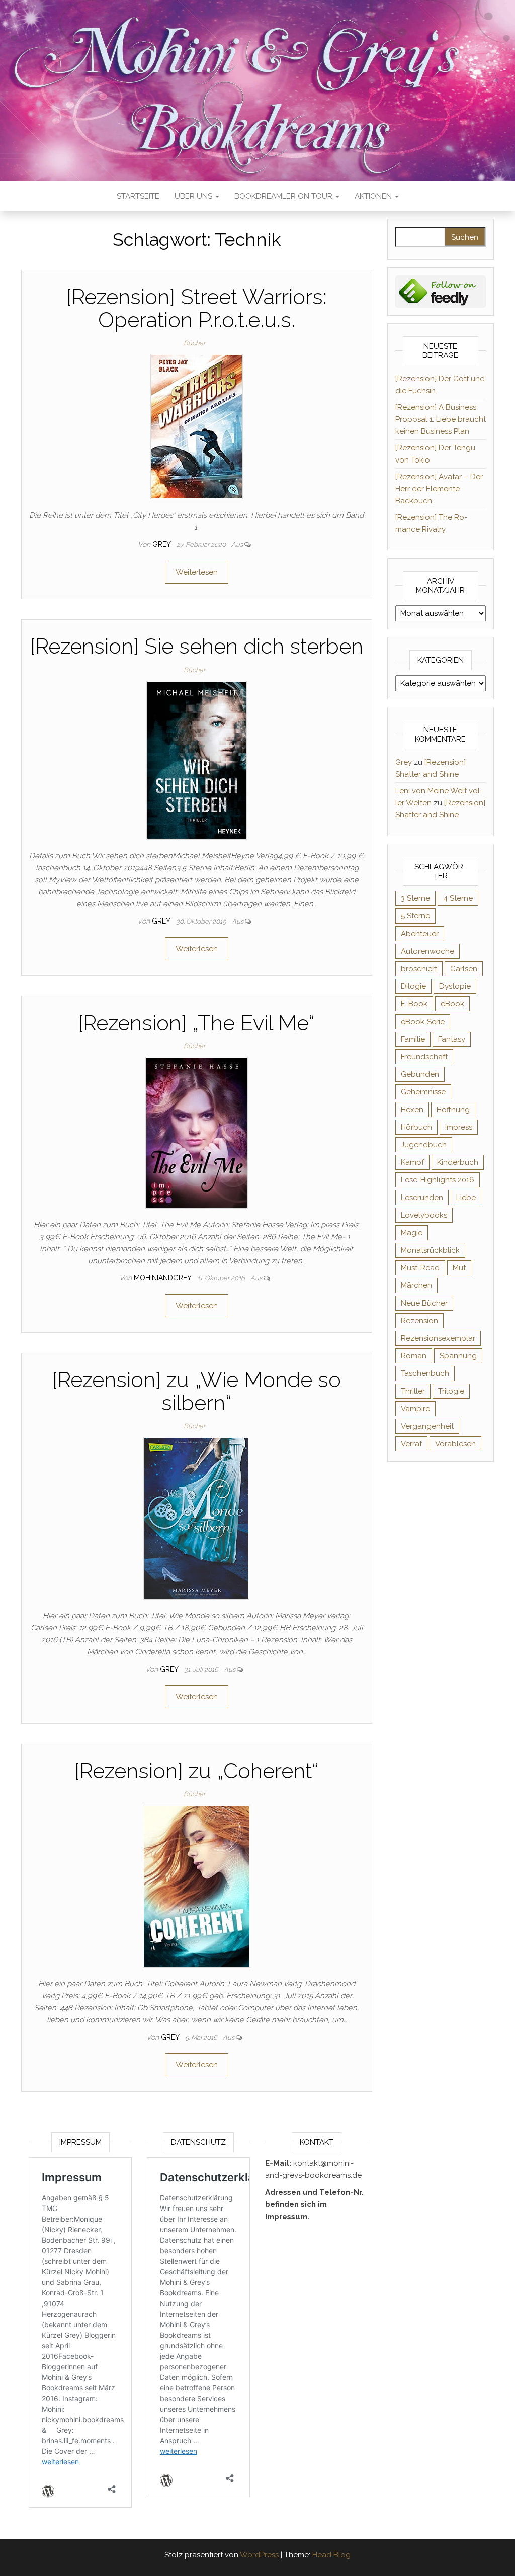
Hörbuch (416, 1127)
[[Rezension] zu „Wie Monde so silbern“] (196, 1518)
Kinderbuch (458, 1162)
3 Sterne (415, 898)
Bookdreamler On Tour (284, 196)
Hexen (412, 1110)
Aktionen (374, 196)
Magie (412, 1233)
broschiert (419, 969)
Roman (414, 1356)
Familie (413, 1039)
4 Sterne (458, 898)
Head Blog (331, 2555)
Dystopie (455, 986)
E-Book (414, 1004)
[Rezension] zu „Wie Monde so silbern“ (197, 1391)
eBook (452, 1004)
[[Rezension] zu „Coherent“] (197, 1886)
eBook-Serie (423, 1022)
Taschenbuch (425, 1373)
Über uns (194, 196)
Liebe (466, 1198)
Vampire (415, 1409)
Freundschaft (424, 1057)
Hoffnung (453, 1110)
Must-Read (420, 1268)
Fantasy (452, 1039)
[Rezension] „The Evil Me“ (196, 1023)
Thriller (413, 1391)
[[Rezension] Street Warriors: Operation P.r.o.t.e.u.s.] (197, 426)
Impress (459, 1127)
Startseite (138, 196)
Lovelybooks (424, 1215)
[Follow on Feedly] (441, 291)
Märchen (416, 1285)
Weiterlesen (197, 572)
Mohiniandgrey (163, 1278)
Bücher (194, 343)
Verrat (411, 1444)
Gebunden (420, 1074)
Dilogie (413, 986)
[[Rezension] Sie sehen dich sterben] (197, 759)
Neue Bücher (424, 1303)
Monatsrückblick (430, 1250)
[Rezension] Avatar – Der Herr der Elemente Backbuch (439, 489)
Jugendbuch (424, 1145)
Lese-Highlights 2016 (438, 1180)
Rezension (419, 1321)
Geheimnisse (423, 1092)
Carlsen (464, 969)
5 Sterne (415, 916)
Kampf (412, 1162)
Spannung (458, 1356)
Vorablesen (455, 1444)
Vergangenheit (427, 1426)
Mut (459, 1268)
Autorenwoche (427, 951)
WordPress (259, 2555)
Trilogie (451, 1391)
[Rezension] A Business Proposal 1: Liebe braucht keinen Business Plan (441, 419)
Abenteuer (420, 934)
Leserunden (422, 1198)
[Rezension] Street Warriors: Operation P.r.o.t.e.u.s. (197, 308)
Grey (162, 544)
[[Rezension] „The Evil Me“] (197, 1132)
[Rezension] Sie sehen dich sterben (197, 646)
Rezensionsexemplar (438, 1338)
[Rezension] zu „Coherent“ (196, 1771)
